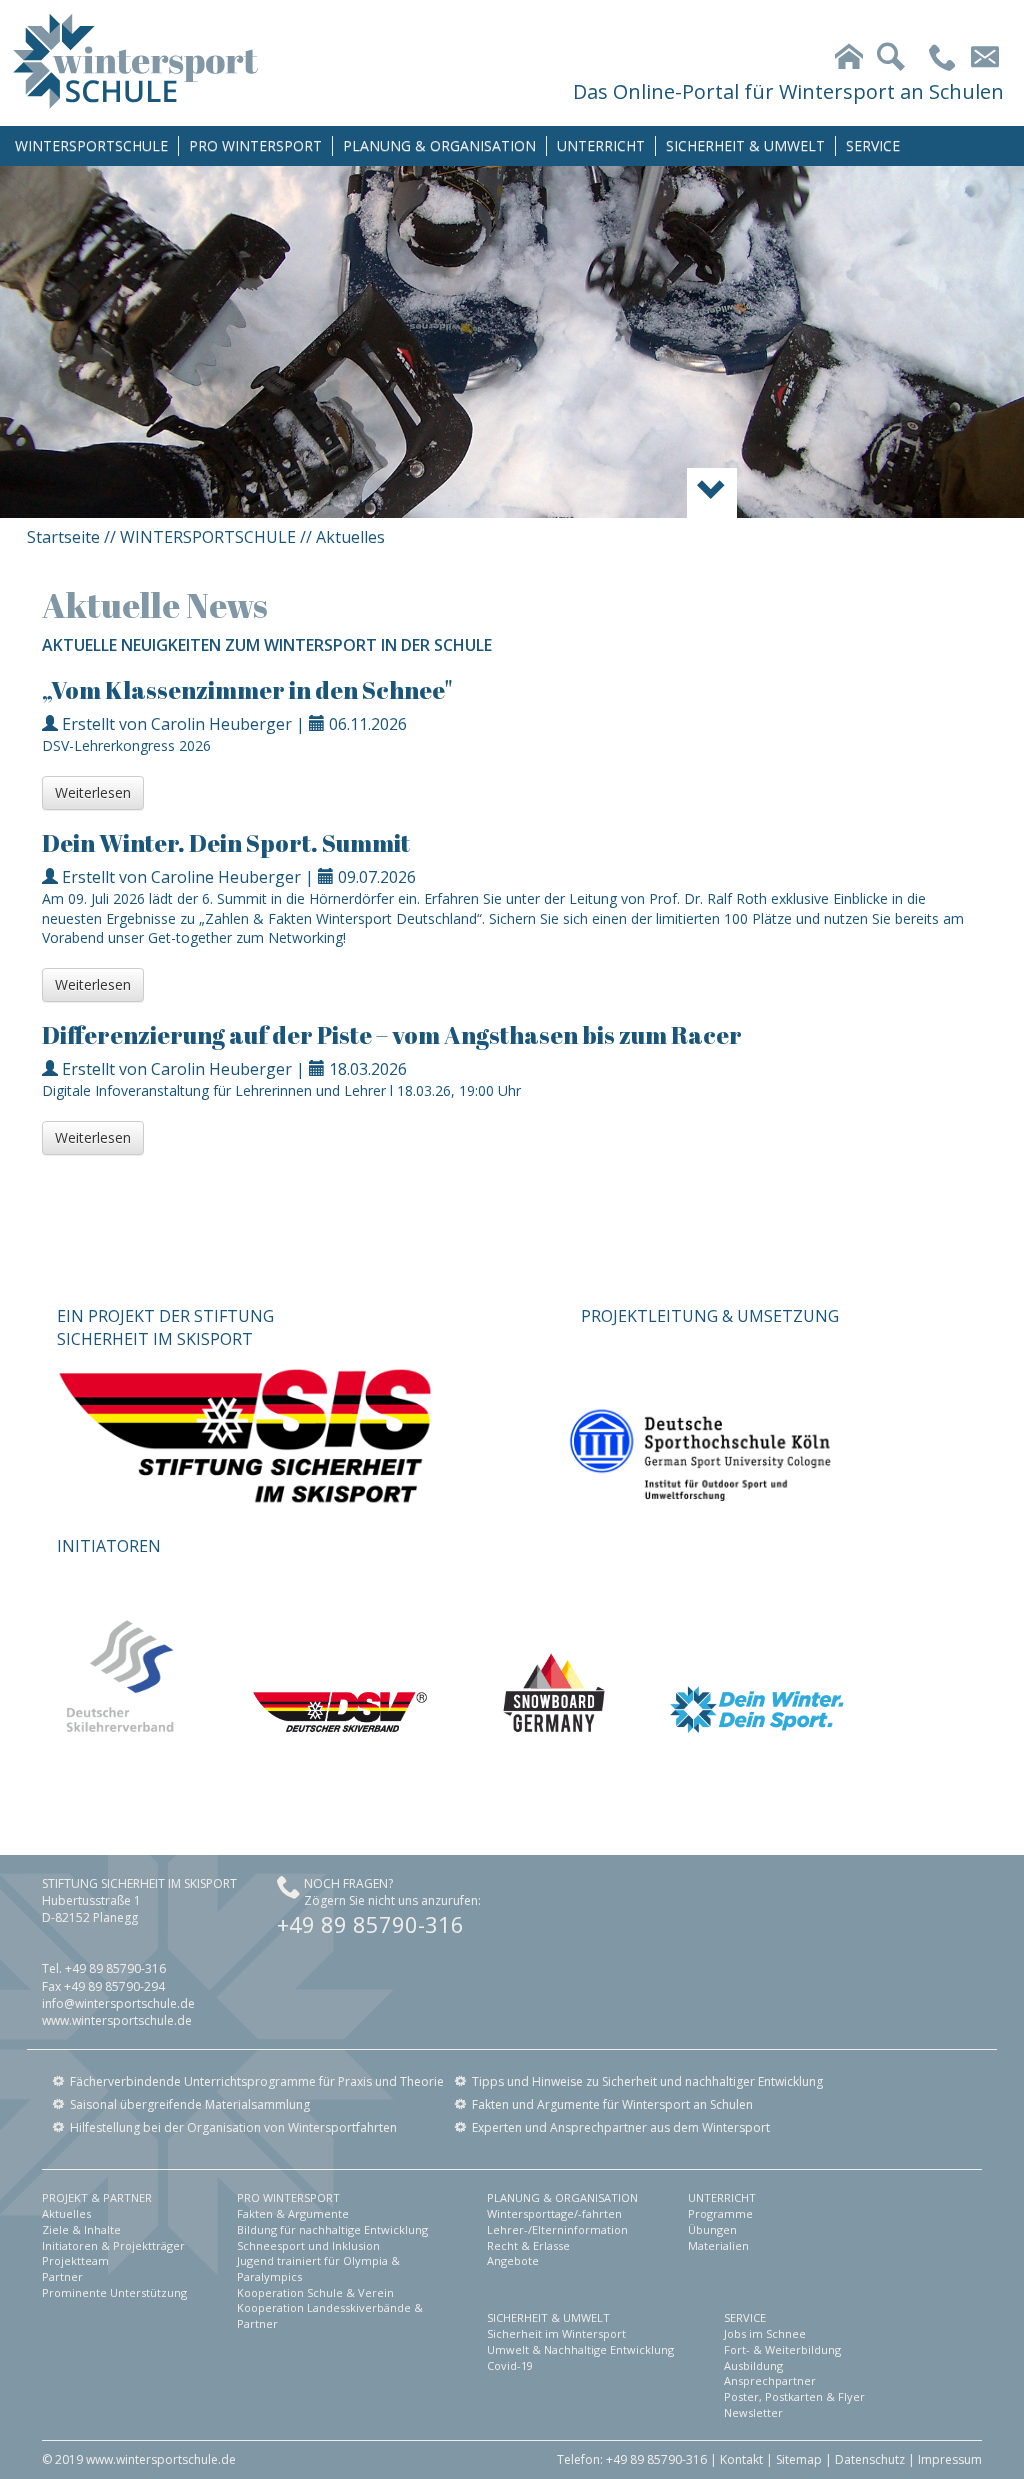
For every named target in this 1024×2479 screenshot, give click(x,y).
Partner (62, 2276)
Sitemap (799, 2459)
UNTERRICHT (601, 145)
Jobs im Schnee (765, 2333)
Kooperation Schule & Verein (315, 2292)
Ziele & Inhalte (81, 2229)
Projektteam (75, 2260)
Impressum (950, 2459)
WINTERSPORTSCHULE (91, 145)
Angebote (513, 2260)
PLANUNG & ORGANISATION (439, 145)
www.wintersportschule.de (117, 2020)
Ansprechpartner (770, 2380)
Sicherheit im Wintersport (556, 2333)
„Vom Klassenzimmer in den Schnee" (247, 690)
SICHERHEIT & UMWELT (745, 145)
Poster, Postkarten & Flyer (794, 2396)
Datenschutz (870, 2459)
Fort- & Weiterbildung (782, 2349)
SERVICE (873, 145)
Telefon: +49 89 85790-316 (632, 2459)
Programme (720, 2213)
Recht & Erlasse (528, 2245)
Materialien (718, 2245)
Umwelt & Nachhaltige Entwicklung (580, 2349)
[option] (512, 342)
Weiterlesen (93, 792)
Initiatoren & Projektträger (113, 2245)
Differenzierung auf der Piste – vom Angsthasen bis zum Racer (392, 1035)
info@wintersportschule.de (118, 2003)
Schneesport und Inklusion (308, 2245)
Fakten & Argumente (293, 2213)
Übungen (712, 2229)
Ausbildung (753, 2365)
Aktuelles (66, 2213)
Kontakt (741, 2459)
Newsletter (753, 2412)
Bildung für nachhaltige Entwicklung (332, 2229)
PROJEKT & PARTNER (97, 2197)
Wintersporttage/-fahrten (554, 2213)
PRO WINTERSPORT (255, 145)
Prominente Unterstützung (114, 2292)
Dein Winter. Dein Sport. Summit (226, 843)
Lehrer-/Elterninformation (557, 2229)
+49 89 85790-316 (370, 1924)
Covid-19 (510, 2365)
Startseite (63, 537)
